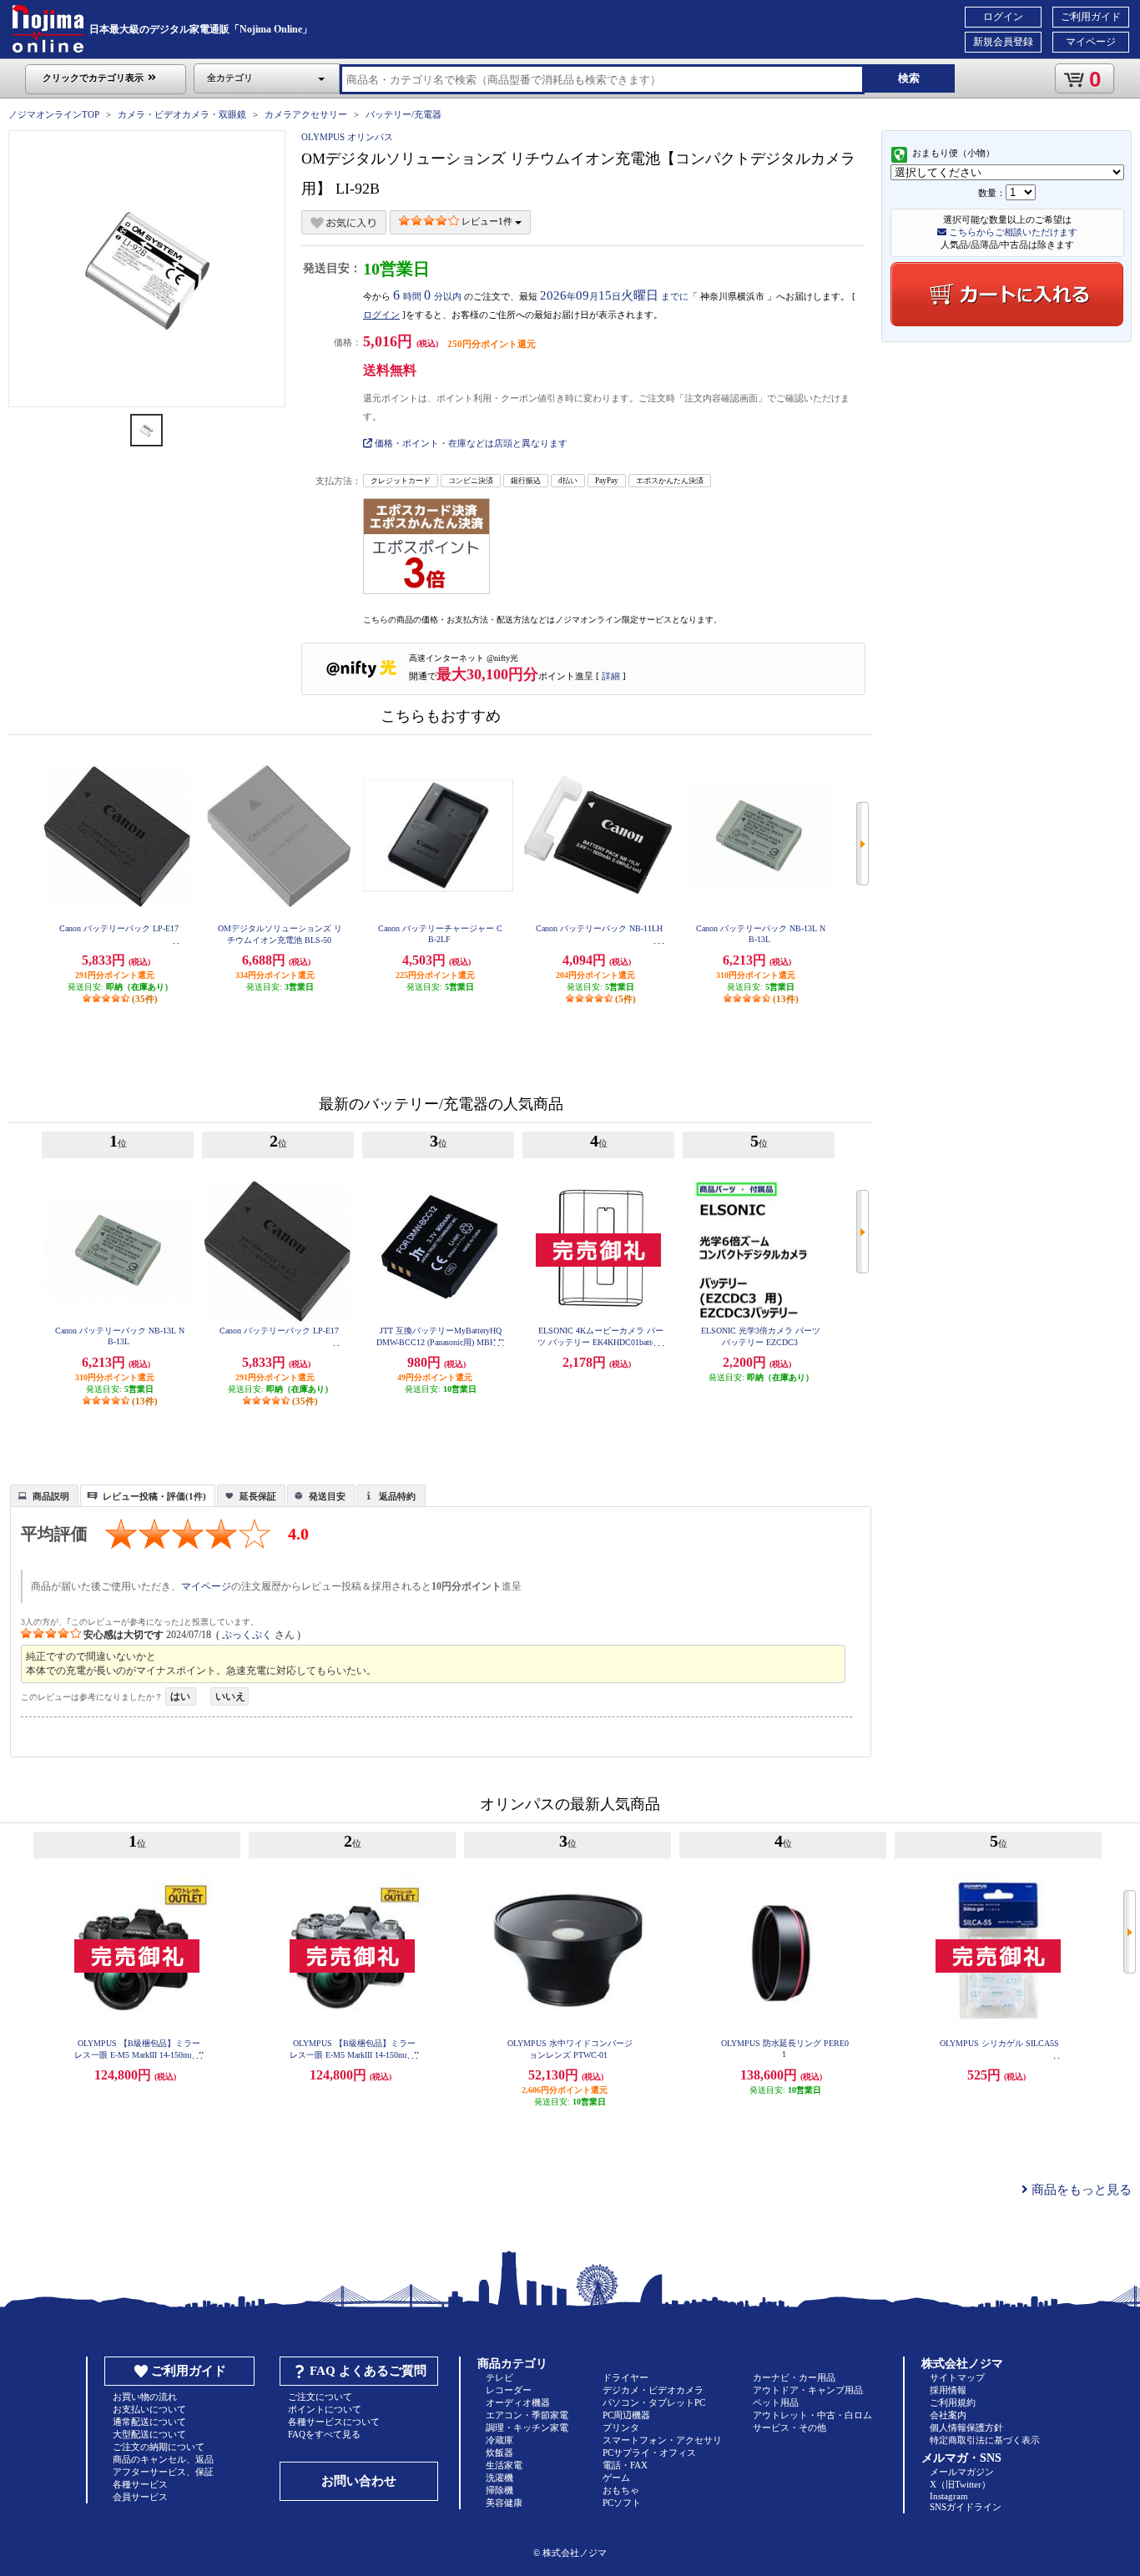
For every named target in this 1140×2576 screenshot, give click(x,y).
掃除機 (499, 2490)
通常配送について (149, 2422)
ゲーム (616, 2478)
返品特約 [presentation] (397, 1496)
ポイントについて (325, 2409)
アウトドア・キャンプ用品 (808, 2390)
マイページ (1091, 42)
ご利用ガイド (1091, 17)
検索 (909, 78)
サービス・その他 (789, 2427)
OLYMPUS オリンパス (347, 137)
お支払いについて (149, 2409)
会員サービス (140, 2497)
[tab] (44, 1495)
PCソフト (622, 2503)
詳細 (611, 676)
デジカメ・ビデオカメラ (653, 2390)
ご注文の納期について (159, 2447)
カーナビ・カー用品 (794, 2377)
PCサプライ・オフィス (649, 2452)
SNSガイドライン (966, 2507)
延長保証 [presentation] (258, 1496)
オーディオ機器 (518, 2402)
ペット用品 (776, 2402)
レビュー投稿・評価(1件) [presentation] (154, 1496)
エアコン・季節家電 (527, 2415)
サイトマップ (957, 2377)
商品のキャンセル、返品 (163, 2459)
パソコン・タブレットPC (654, 2402)
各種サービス (140, 2484)
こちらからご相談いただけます (1012, 232)
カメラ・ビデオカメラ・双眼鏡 (182, 114)
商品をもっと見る (1080, 2190)
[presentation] (42, 1495)
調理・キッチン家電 (527, 2427)
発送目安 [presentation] (327, 1496)
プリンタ (621, 2427)
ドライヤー (625, 2377)
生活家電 (504, 2465)
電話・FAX (625, 2465)
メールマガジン (962, 2472)
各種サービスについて (334, 2422)
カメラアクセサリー (306, 114)
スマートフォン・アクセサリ (662, 2440)
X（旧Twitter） (960, 2484)
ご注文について (320, 2397)
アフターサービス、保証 (163, 2472)
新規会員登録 (1003, 42)
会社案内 (948, 2415)
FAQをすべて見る (324, 2434)
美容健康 (504, 2503)
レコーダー (509, 2390)
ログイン (1003, 17)
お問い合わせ (359, 2481)
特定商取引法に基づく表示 (985, 2440)
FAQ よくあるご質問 (368, 2371)
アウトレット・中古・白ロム (812, 2415)
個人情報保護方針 (966, 2427)
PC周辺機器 (626, 2415)
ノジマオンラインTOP (54, 114)
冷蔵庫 (499, 2440)
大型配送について (149, 2434)
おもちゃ (621, 2490)
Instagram (949, 2496)
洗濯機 (499, 2478)
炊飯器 (499, 2452)
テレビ (499, 2377)
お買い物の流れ (145, 2397)
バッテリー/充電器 (404, 114)
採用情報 (948, 2390)
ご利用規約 (953, 2402)
